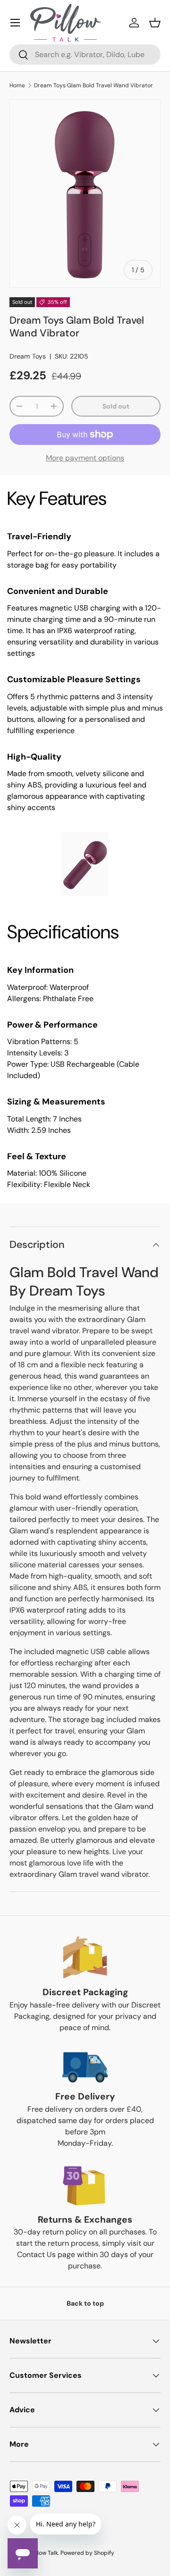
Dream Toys (28, 356)
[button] (155, 23)
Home (17, 85)
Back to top (85, 2303)
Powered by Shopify (87, 2553)
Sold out (116, 406)
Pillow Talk (45, 2553)
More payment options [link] (85, 458)
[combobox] (85, 54)
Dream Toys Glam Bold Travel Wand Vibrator (93, 85)
